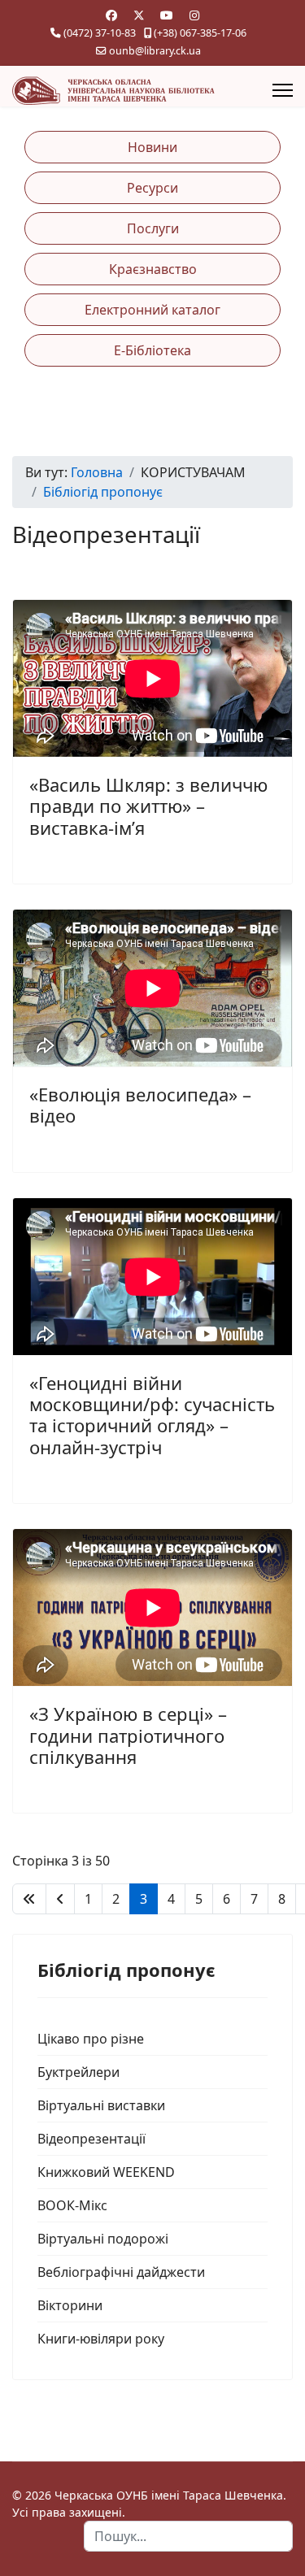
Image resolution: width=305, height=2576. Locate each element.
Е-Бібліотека (152, 350)
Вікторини (70, 2305)
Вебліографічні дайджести (121, 2272)
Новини (152, 147)
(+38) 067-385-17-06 (200, 33)
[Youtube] (167, 15)
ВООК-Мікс (72, 2205)
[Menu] (283, 90)
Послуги (153, 228)
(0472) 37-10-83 (100, 33)
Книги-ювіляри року (101, 2339)
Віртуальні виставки (101, 2105)
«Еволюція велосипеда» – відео (140, 1105)
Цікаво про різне (91, 2039)
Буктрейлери (78, 2072)
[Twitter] (139, 15)
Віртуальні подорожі (103, 2239)
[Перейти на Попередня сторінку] (60, 1899)
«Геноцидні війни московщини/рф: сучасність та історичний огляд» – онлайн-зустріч (152, 1415)
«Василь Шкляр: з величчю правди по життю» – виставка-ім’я (148, 806)
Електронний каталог (152, 310)
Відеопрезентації (91, 2139)
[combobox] (188, 2536)
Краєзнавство (153, 269)
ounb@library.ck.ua (155, 51)
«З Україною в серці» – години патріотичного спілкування (128, 1735)
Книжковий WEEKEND (106, 2172)
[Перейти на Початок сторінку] (29, 1899)
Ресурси (152, 188)
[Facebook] (111, 15)
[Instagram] (194, 15)
